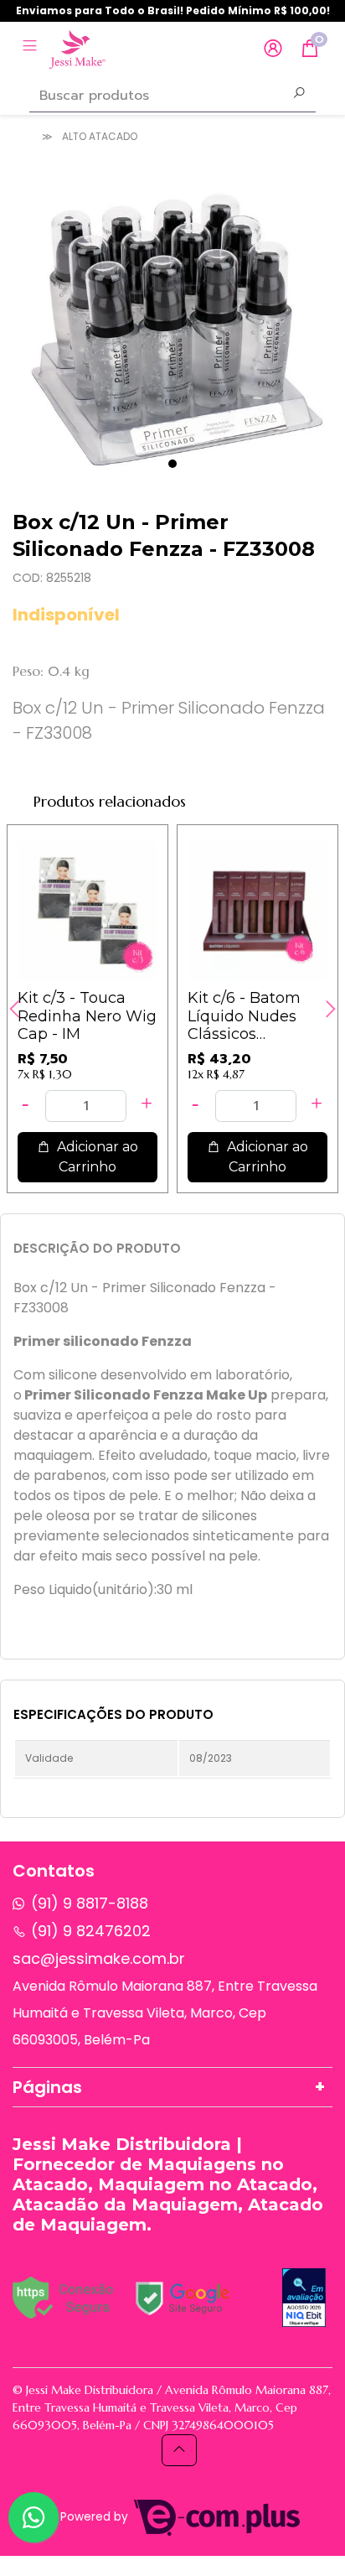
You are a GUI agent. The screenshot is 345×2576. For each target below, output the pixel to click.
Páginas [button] (47, 2087)
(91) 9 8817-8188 (90, 1903)
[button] (273, 49)
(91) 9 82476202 (91, 1931)
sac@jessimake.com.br (99, 1958)
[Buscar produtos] (299, 95)
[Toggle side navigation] (31, 48)
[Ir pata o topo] (179, 2450)
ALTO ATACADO (100, 136)
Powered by (96, 2517)
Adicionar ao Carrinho (96, 1157)
